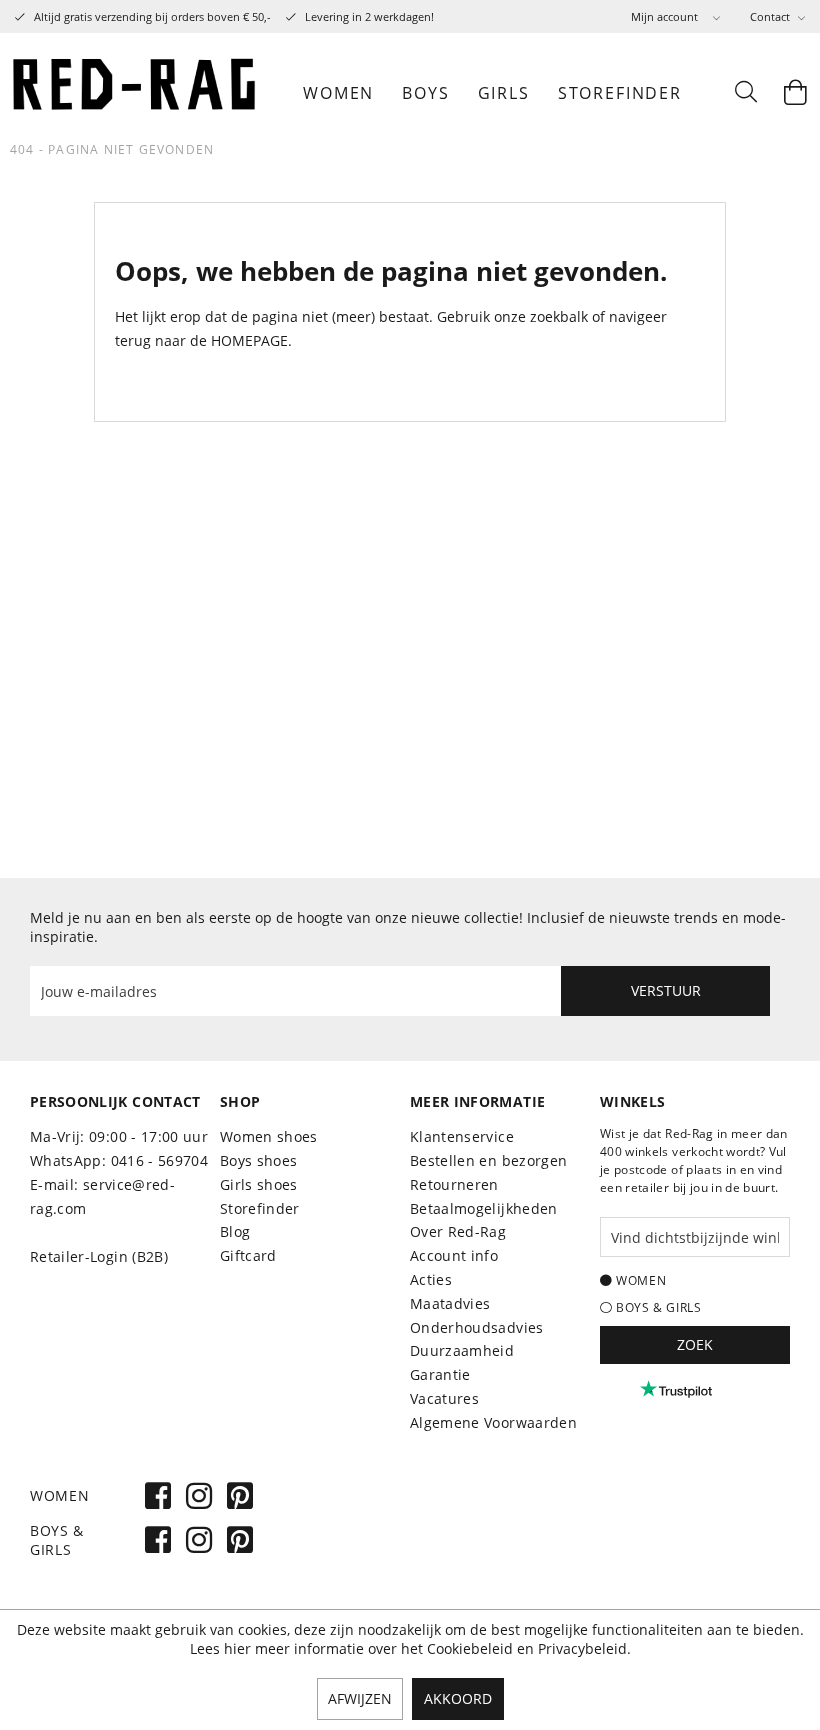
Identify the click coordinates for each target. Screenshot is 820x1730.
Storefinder (260, 1208)
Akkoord (458, 1698)
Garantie (440, 1374)
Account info (454, 1255)
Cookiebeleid (470, 1648)
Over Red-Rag (458, 1231)
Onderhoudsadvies (477, 1327)
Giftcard (248, 1255)
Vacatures (444, 1398)
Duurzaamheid (462, 1350)
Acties (431, 1279)
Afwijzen (360, 1698)
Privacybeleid (582, 1648)
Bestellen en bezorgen (488, 1160)
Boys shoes (259, 1160)
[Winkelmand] (795, 93)
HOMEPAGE (249, 340)
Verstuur (666, 990)
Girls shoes (259, 1184)
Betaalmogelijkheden (484, 1208)
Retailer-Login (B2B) (99, 1256)
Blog (235, 1231)
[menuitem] (675, 16)
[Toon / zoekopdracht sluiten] (745, 93)
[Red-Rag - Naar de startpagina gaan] (135, 93)
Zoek (695, 1344)
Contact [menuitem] (771, 16)
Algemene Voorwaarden (493, 1422)
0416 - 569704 (160, 1160)
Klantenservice (462, 1136)
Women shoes (269, 1136)
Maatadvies (450, 1303)
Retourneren (454, 1184)
